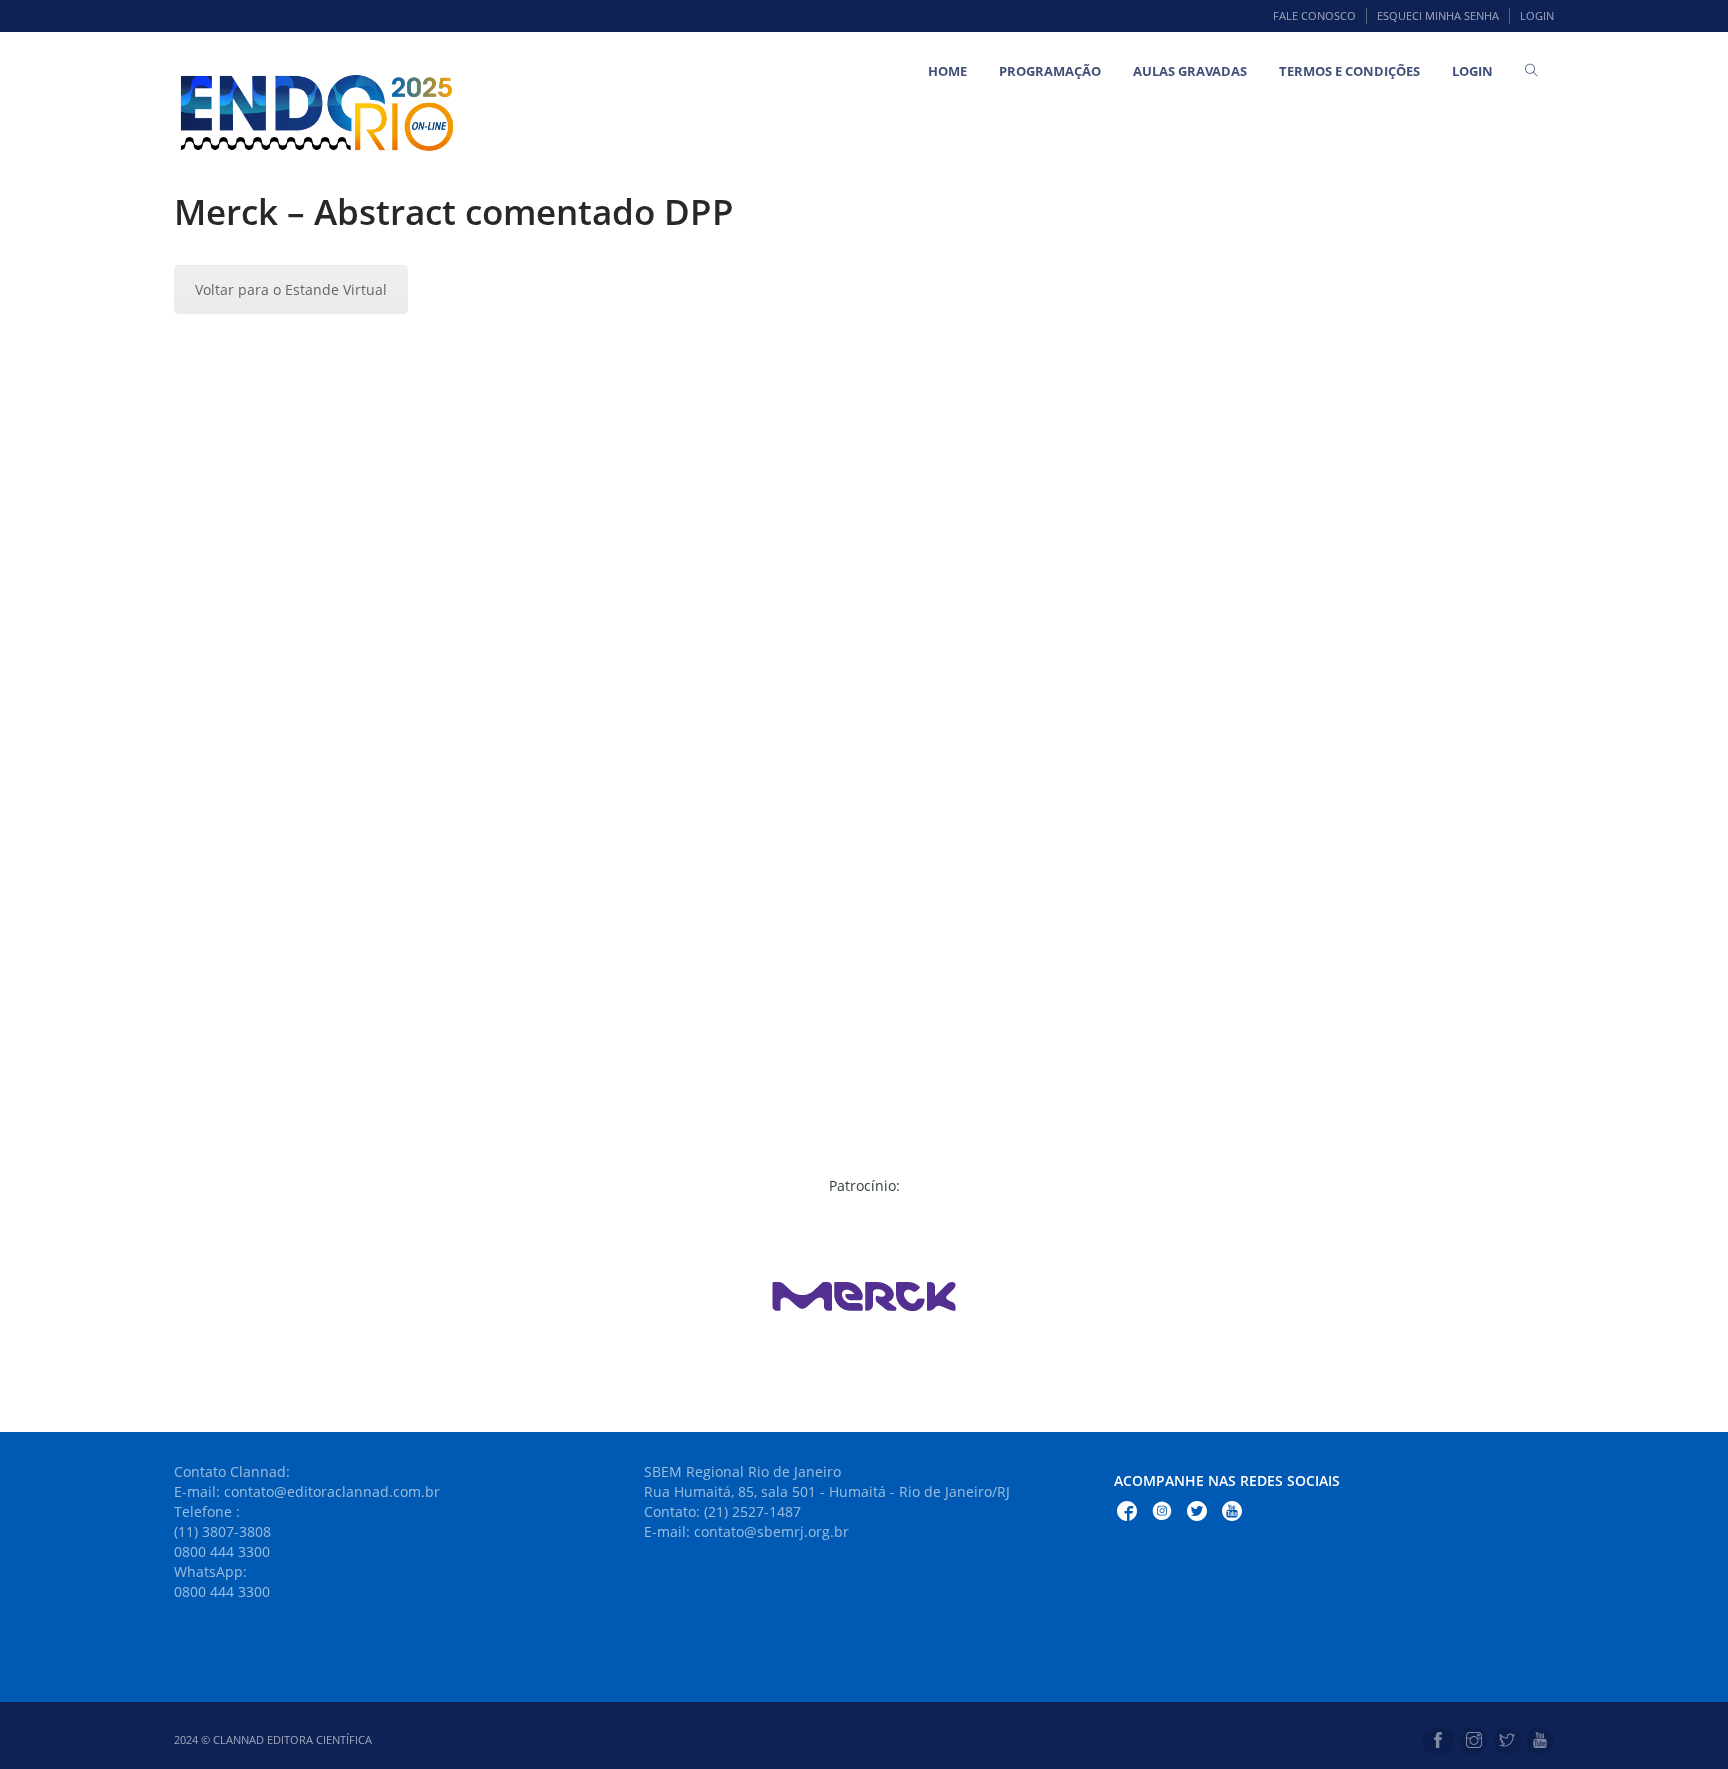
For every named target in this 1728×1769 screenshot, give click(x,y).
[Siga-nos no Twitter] (1197, 1513)
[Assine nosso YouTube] (1232, 1513)
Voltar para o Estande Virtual (291, 289)
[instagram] (1474, 1741)
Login (1537, 15)
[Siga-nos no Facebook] (1127, 1513)
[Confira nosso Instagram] (1162, 1513)
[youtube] (1540, 1741)
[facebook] (1438, 1741)
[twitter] (1507, 1741)
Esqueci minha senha (1438, 15)
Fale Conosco (1314, 15)
